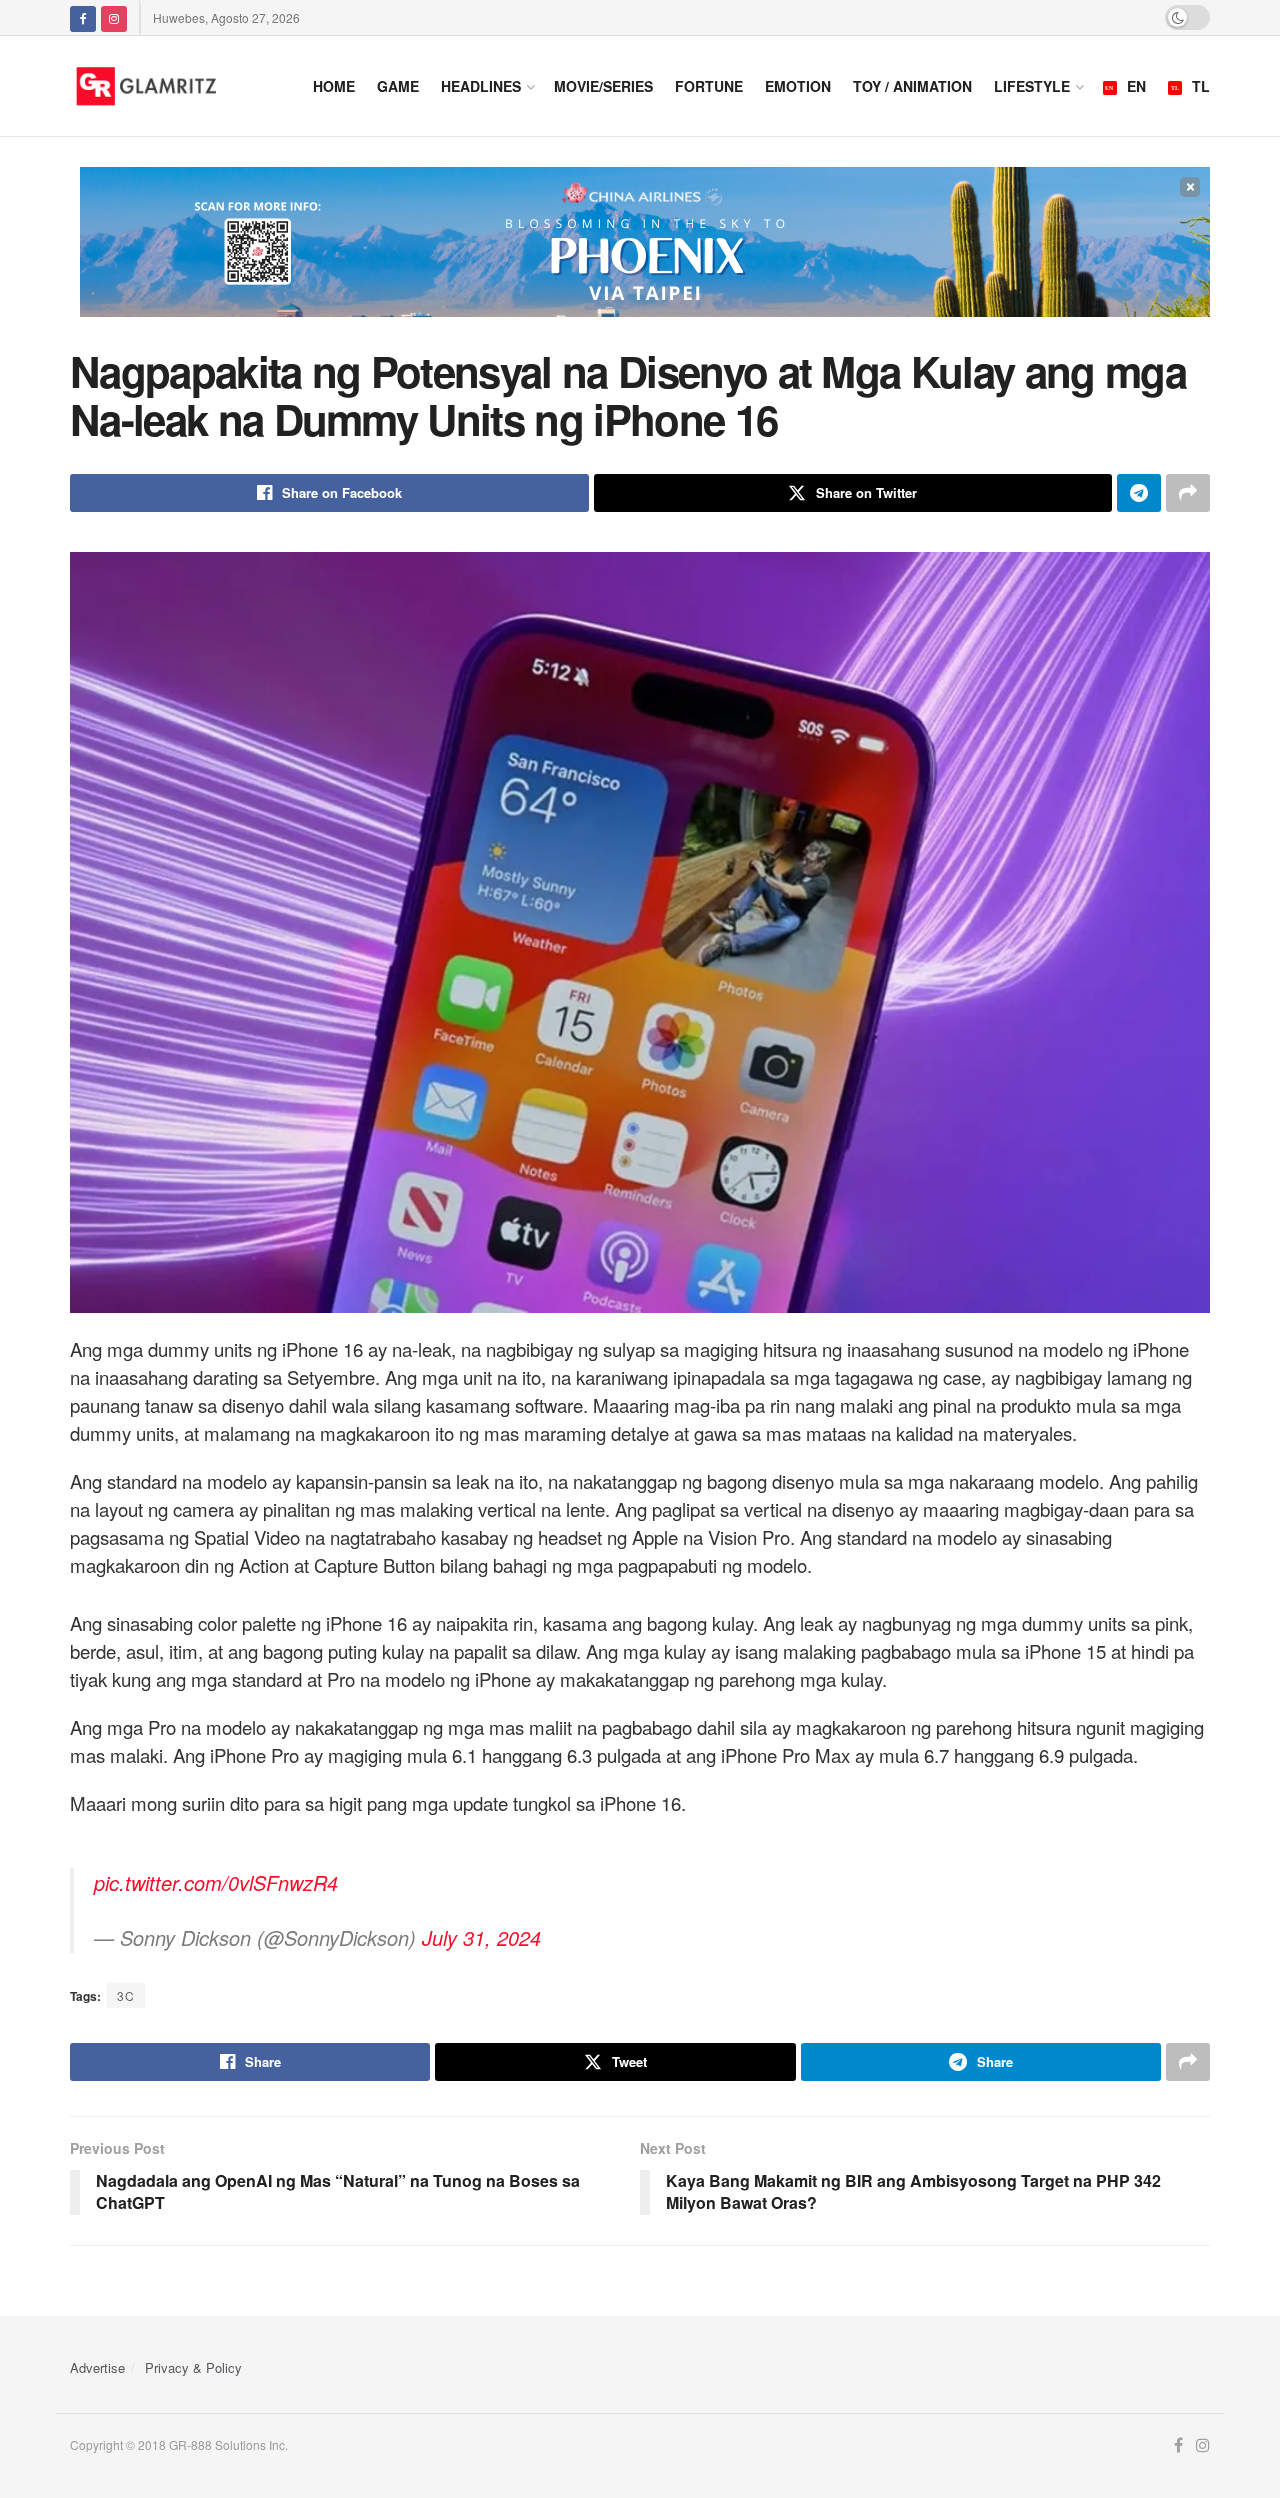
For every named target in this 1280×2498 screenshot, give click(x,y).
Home (334, 86)
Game (398, 86)
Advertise (97, 2367)
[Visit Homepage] (171, 86)
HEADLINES (481, 86)
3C (126, 1995)
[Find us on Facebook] (83, 17)
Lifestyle (1032, 86)
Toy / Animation (912, 86)
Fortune (709, 86)
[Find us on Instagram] (114, 17)
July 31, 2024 (481, 1937)
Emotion (798, 86)
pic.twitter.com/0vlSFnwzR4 (216, 1882)
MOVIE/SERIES (603, 86)
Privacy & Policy (193, 2367)
